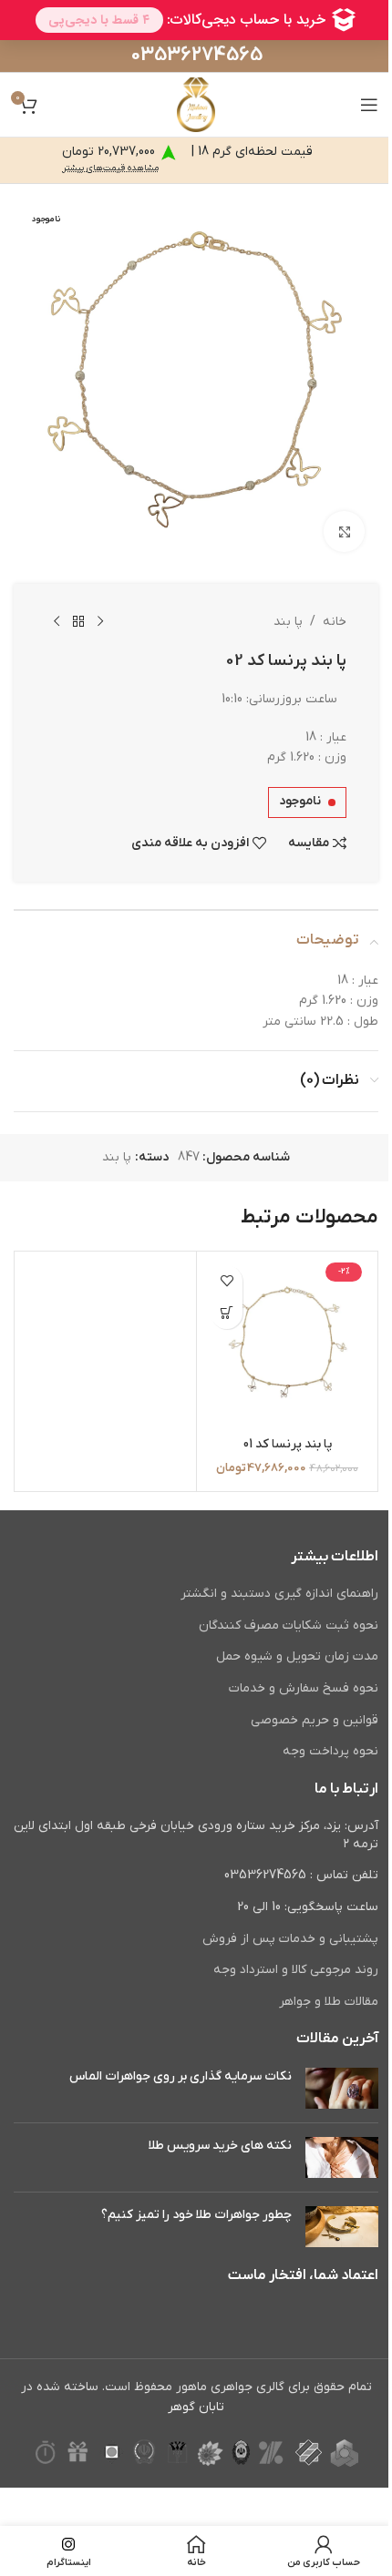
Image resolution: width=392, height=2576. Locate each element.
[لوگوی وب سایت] (196, 104)
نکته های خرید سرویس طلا (220, 2146)
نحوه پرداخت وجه (330, 1751)
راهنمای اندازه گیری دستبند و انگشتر (279, 1594)
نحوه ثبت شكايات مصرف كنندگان (289, 1625)
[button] (227, 1313)
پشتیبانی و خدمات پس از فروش (290, 1939)
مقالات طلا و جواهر (329, 2002)
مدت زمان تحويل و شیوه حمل (297, 1656)
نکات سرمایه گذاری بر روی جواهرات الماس (181, 2076)
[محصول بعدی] (57, 622)
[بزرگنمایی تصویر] (344, 532)
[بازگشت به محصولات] (78, 622)
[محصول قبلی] (100, 622)
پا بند (288, 622)
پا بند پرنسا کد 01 (288, 1444)
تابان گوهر (196, 2407)
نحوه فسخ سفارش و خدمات (304, 1688)
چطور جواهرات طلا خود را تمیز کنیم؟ (196, 2215)
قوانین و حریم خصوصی (315, 1720)
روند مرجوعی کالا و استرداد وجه (296, 1970)
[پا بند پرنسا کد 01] (287, 1342)
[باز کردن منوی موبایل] (369, 105)
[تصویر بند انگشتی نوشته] (342, 2088)
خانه (335, 622)
